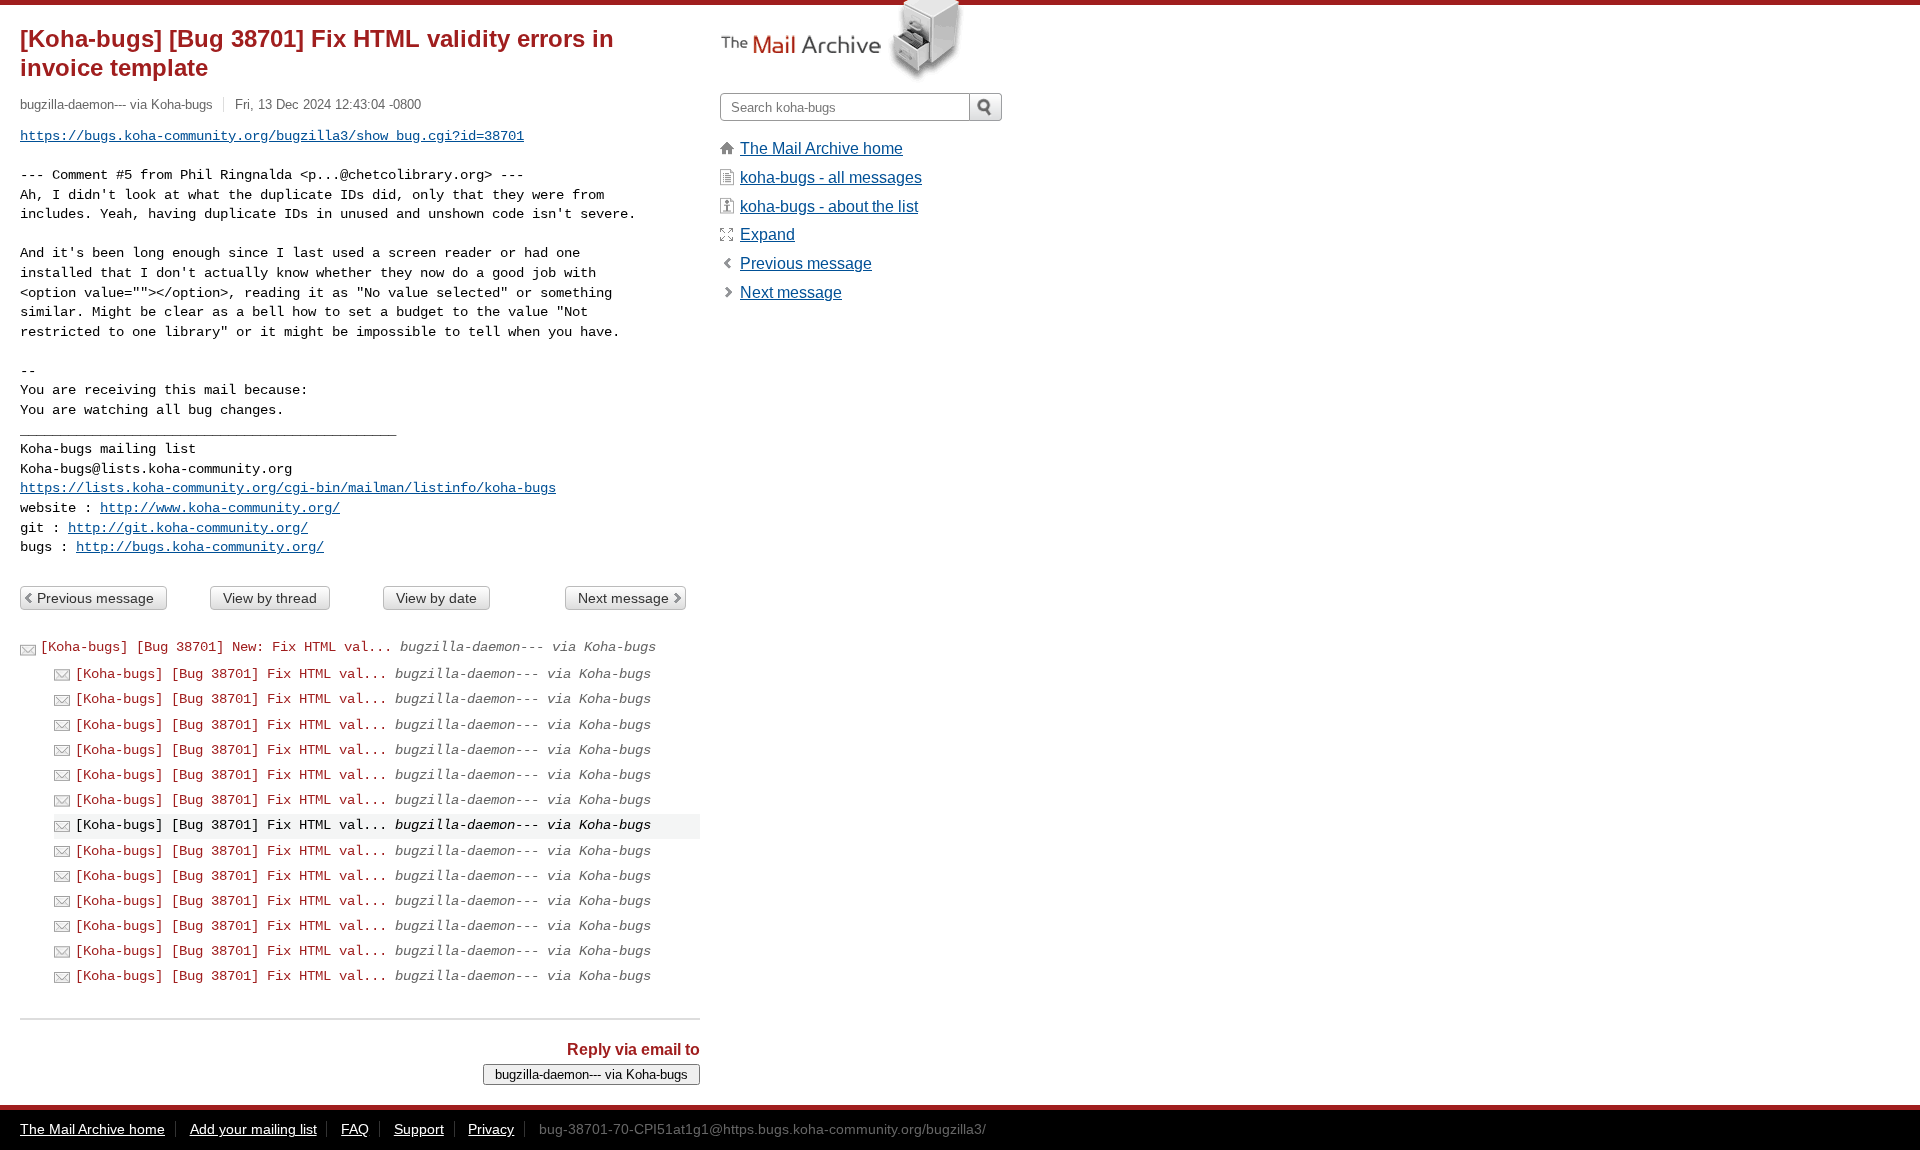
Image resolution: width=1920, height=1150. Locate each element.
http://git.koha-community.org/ (188, 528)
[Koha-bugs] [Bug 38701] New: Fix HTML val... (216, 647)
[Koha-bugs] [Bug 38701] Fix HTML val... (231, 674)
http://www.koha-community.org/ (220, 508)
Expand (767, 234)
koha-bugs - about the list (829, 206)
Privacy (491, 1129)
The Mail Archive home (821, 148)
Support (419, 1129)
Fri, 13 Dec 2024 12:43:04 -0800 (328, 104)
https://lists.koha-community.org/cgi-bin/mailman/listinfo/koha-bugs (288, 488)
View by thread (270, 598)
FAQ (355, 1129)
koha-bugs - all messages (831, 177)
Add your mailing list (253, 1129)
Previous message (95, 598)
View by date (436, 598)
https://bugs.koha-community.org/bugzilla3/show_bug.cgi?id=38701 (272, 136)
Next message (623, 598)
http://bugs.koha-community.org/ (200, 547)
